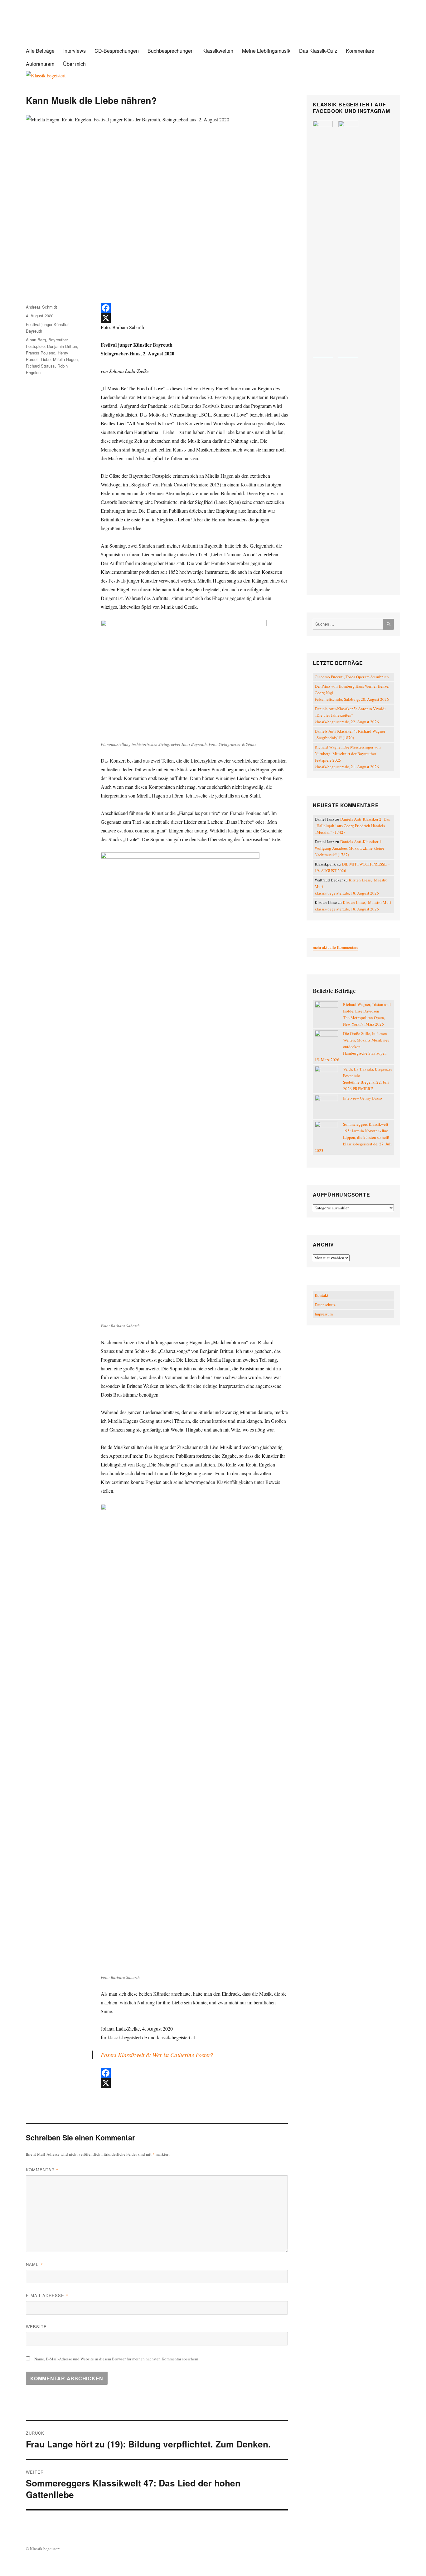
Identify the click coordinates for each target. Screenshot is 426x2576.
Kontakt (322, 1295)
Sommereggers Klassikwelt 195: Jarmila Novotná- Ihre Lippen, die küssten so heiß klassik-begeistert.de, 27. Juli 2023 (353, 1137)
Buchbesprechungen (171, 51)
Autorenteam (40, 64)
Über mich (74, 64)
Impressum (324, 1314)
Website (36, 2327)
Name (34, 2264)
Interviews (75, 51)
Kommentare (360, 51)
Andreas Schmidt (41, 307)
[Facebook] (194, 308)
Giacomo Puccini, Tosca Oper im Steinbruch (352, 677)
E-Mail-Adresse (47, 2295)
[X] (194, 318)
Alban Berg (36, 340)
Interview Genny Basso (363, 1098)
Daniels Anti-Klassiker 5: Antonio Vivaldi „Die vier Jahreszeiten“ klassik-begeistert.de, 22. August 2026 (350, 715)
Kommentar (42, 2170)
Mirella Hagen (65, 359)
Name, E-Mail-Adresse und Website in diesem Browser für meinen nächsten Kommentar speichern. (117, 2359)
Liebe (46, 359)
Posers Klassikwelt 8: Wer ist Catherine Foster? (157, 2055)
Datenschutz (325, 1305)
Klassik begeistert (88, 28)
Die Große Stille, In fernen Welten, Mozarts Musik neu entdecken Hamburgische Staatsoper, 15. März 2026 (352, 1046)
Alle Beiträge (40, 51)
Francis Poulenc (41, 353)
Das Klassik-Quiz (318, 51)
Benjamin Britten (62, 346)
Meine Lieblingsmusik (266, 51)
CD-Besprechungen (117, 51)
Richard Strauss (40, 366)
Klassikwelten (218, 51)
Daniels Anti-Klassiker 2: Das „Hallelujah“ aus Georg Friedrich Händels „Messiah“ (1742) (352, 826)
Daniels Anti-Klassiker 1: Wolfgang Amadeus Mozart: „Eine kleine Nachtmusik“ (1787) (349, 848)
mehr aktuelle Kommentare (336, 947)
